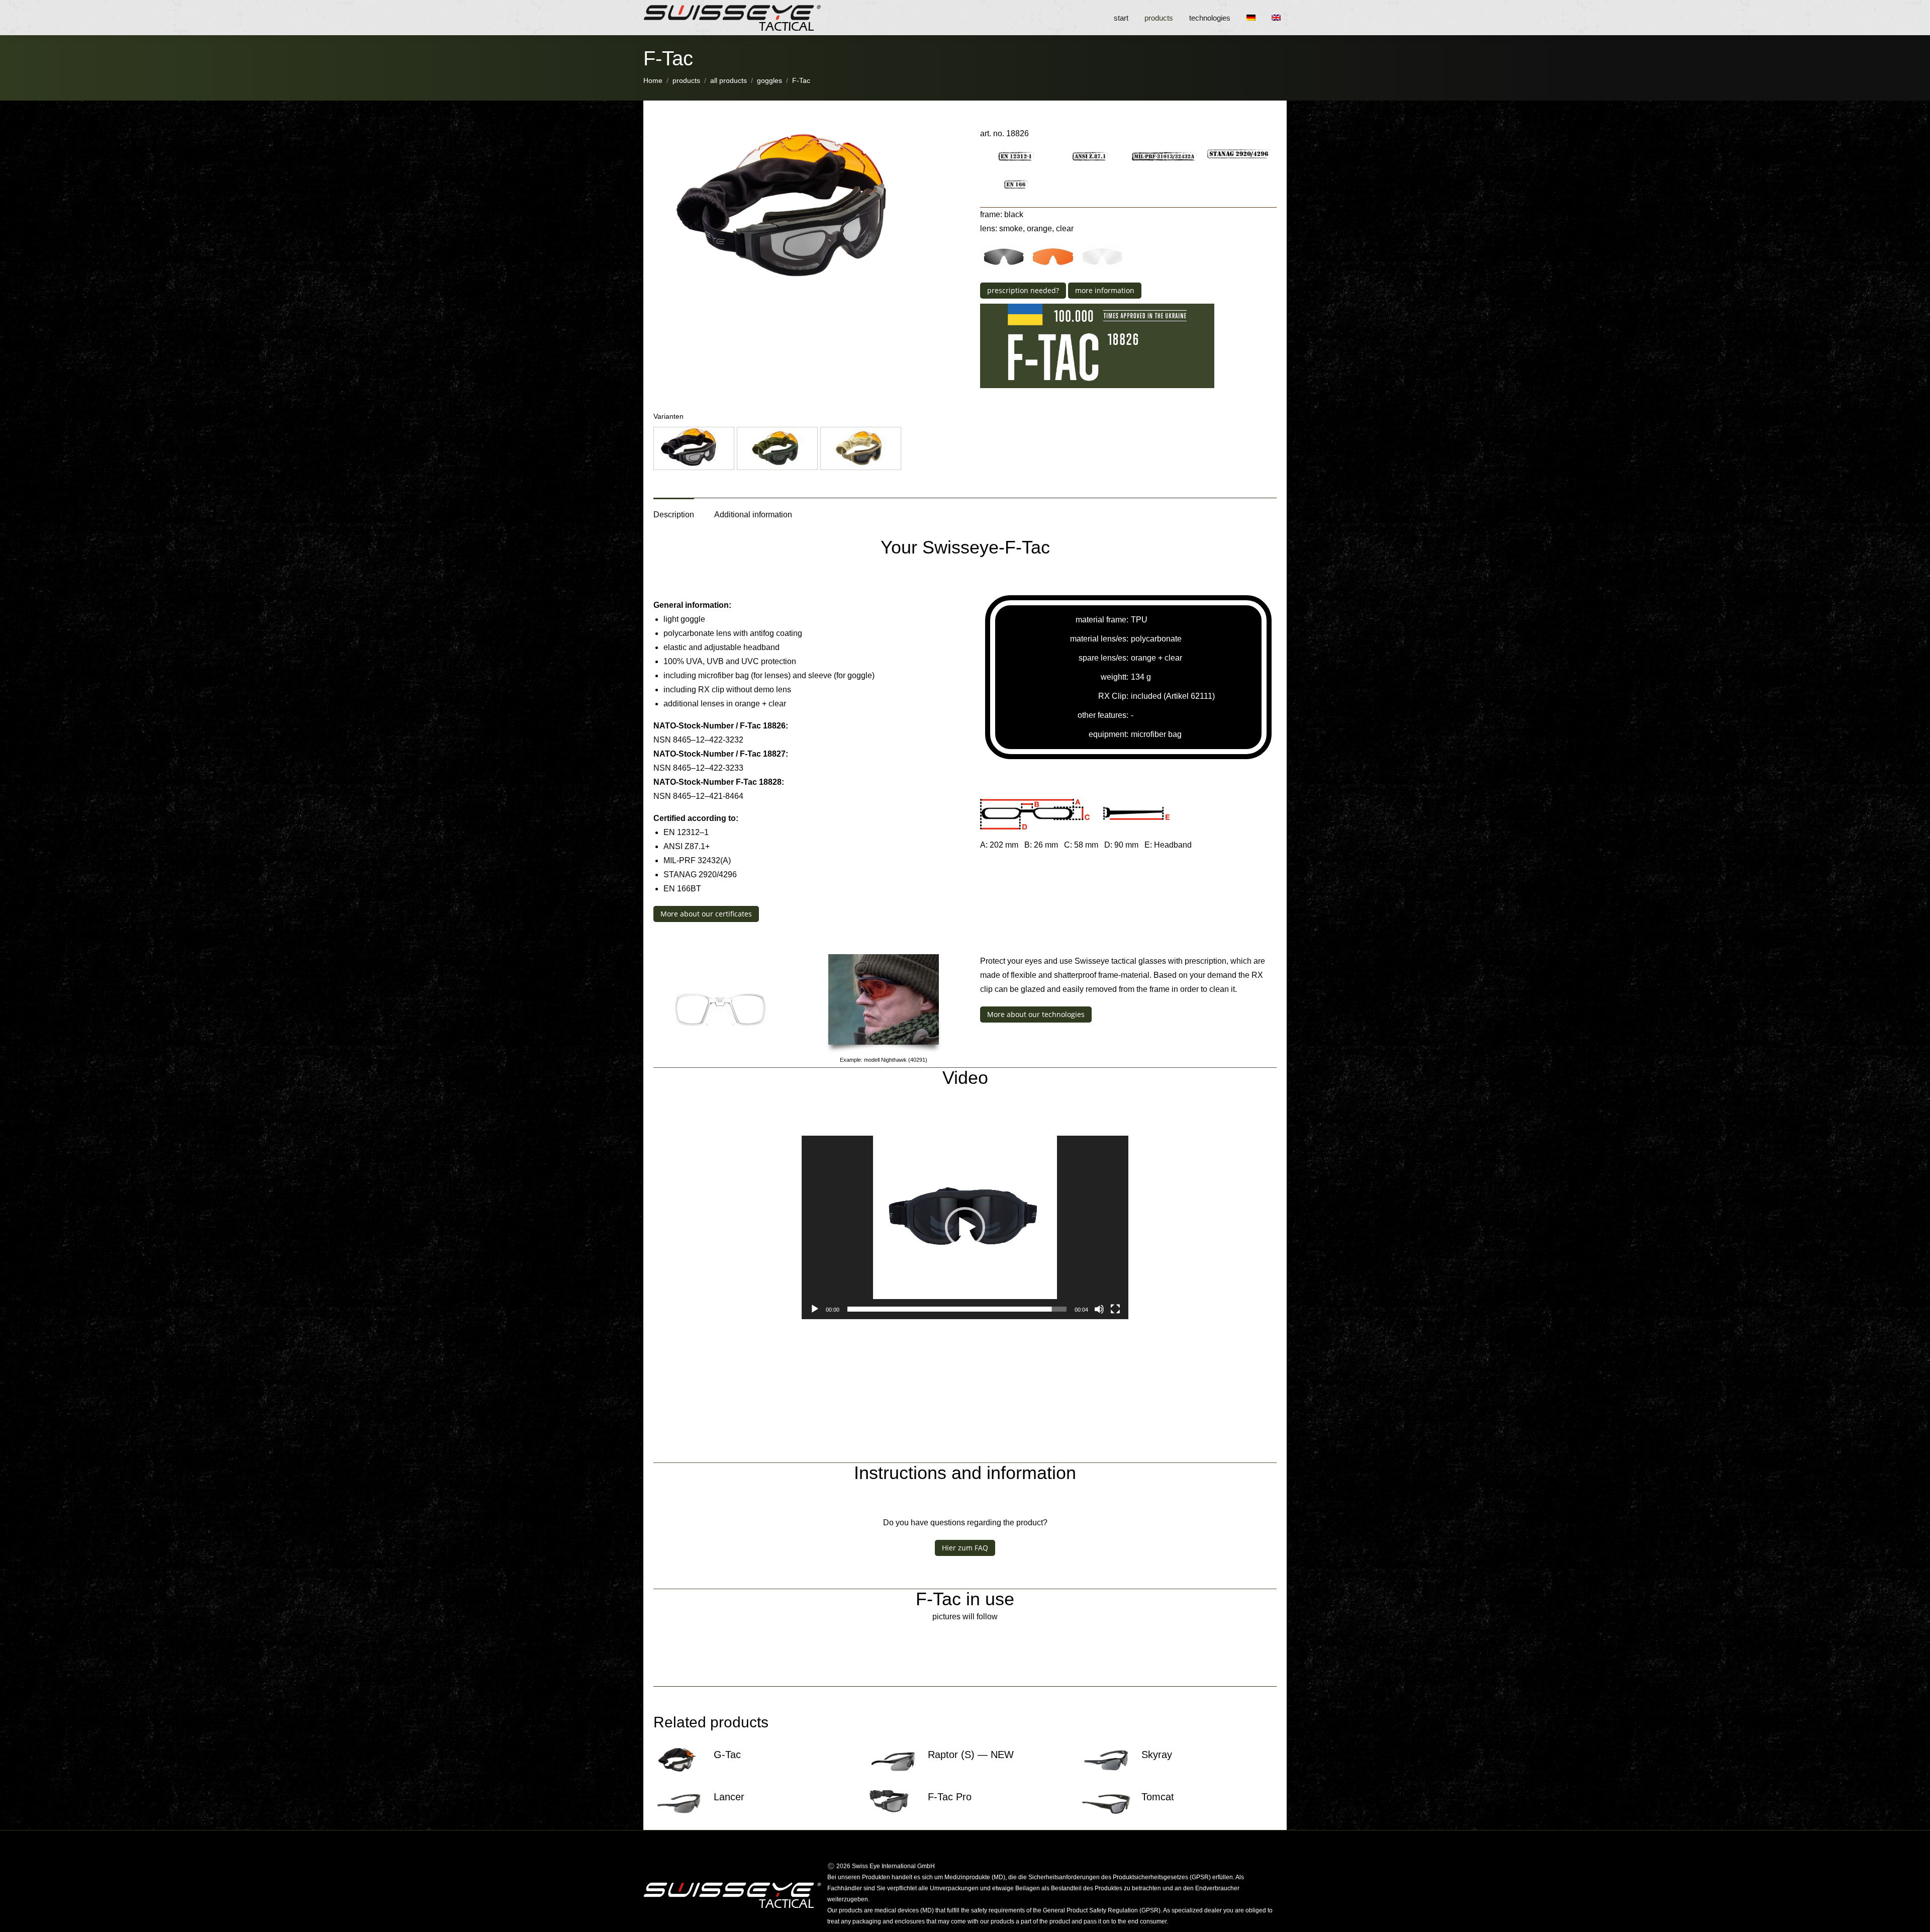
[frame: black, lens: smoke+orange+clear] (694, 448)
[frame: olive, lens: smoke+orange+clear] (777, 448)
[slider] (957, 1309)
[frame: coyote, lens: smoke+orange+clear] (861, 448)
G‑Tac (727, 1755)
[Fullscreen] (1115, 1309)
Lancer (729, 1797)
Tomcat (1158, 1797)
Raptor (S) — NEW (971, 1755)
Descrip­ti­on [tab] (674, 515)
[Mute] (1099, 1309)
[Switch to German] (1254, 18)
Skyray (1157, 1755)
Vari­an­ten (668, 416)
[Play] (815, 1309)
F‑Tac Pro (950, 1797)
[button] (694, 448)
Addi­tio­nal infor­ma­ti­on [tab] (753, 515)
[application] (965, 1228)
